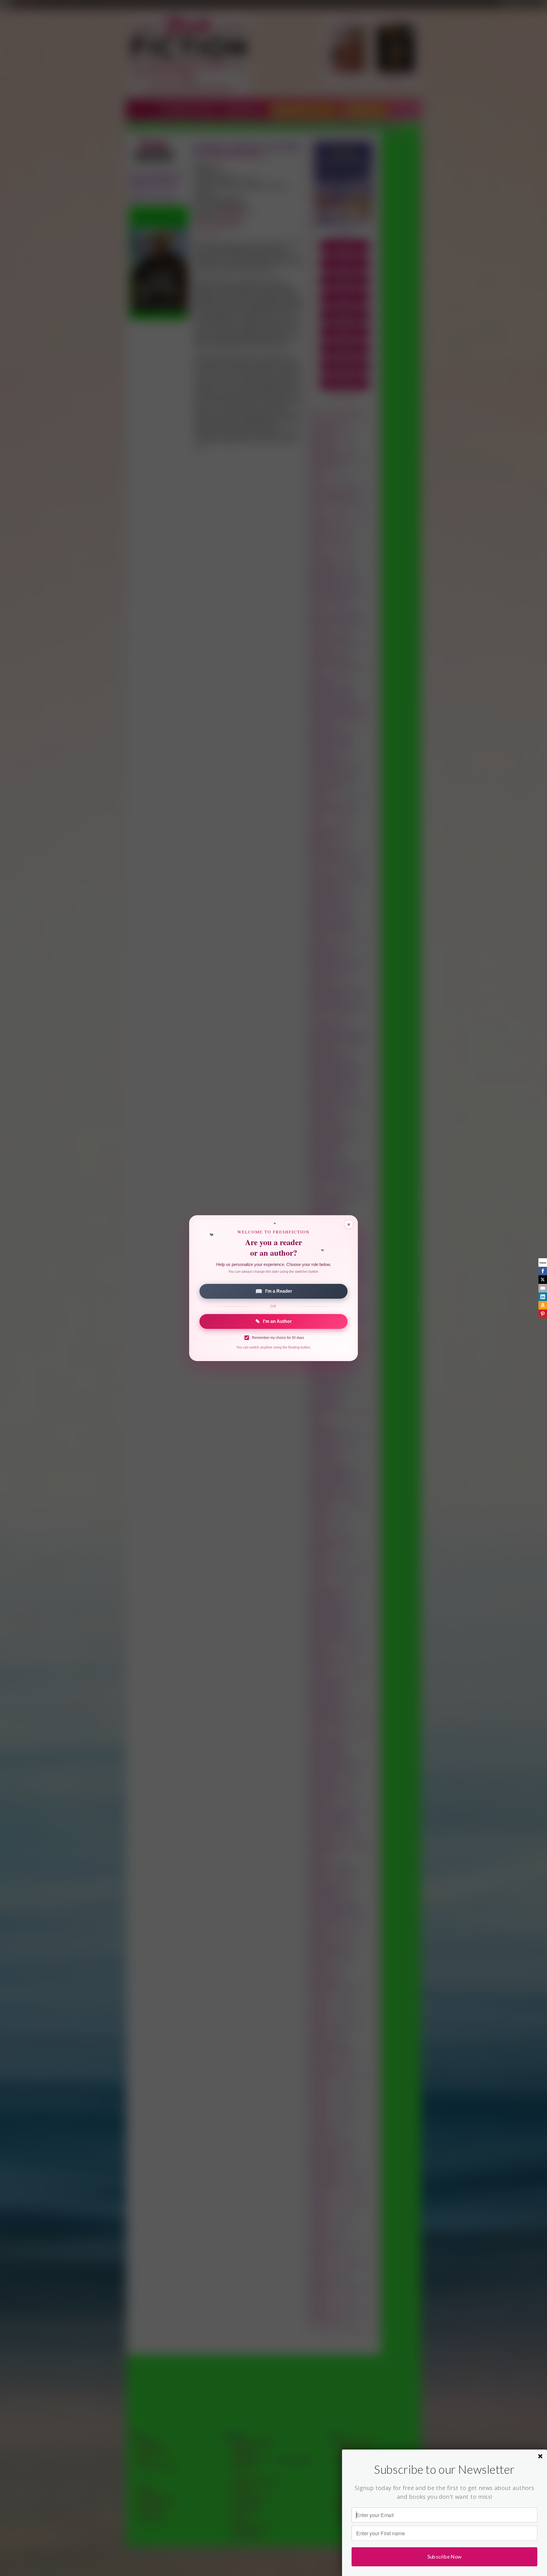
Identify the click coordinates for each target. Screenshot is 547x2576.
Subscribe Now (445, 2556)
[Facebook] (543, 1271)
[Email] (543, 1288)
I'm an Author (273, 1321)
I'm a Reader (274, 1291)
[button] (444, 2469)
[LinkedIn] (543, 1297)
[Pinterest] (543, 1314)
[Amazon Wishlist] (543, 1305)
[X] (543, 1280)
